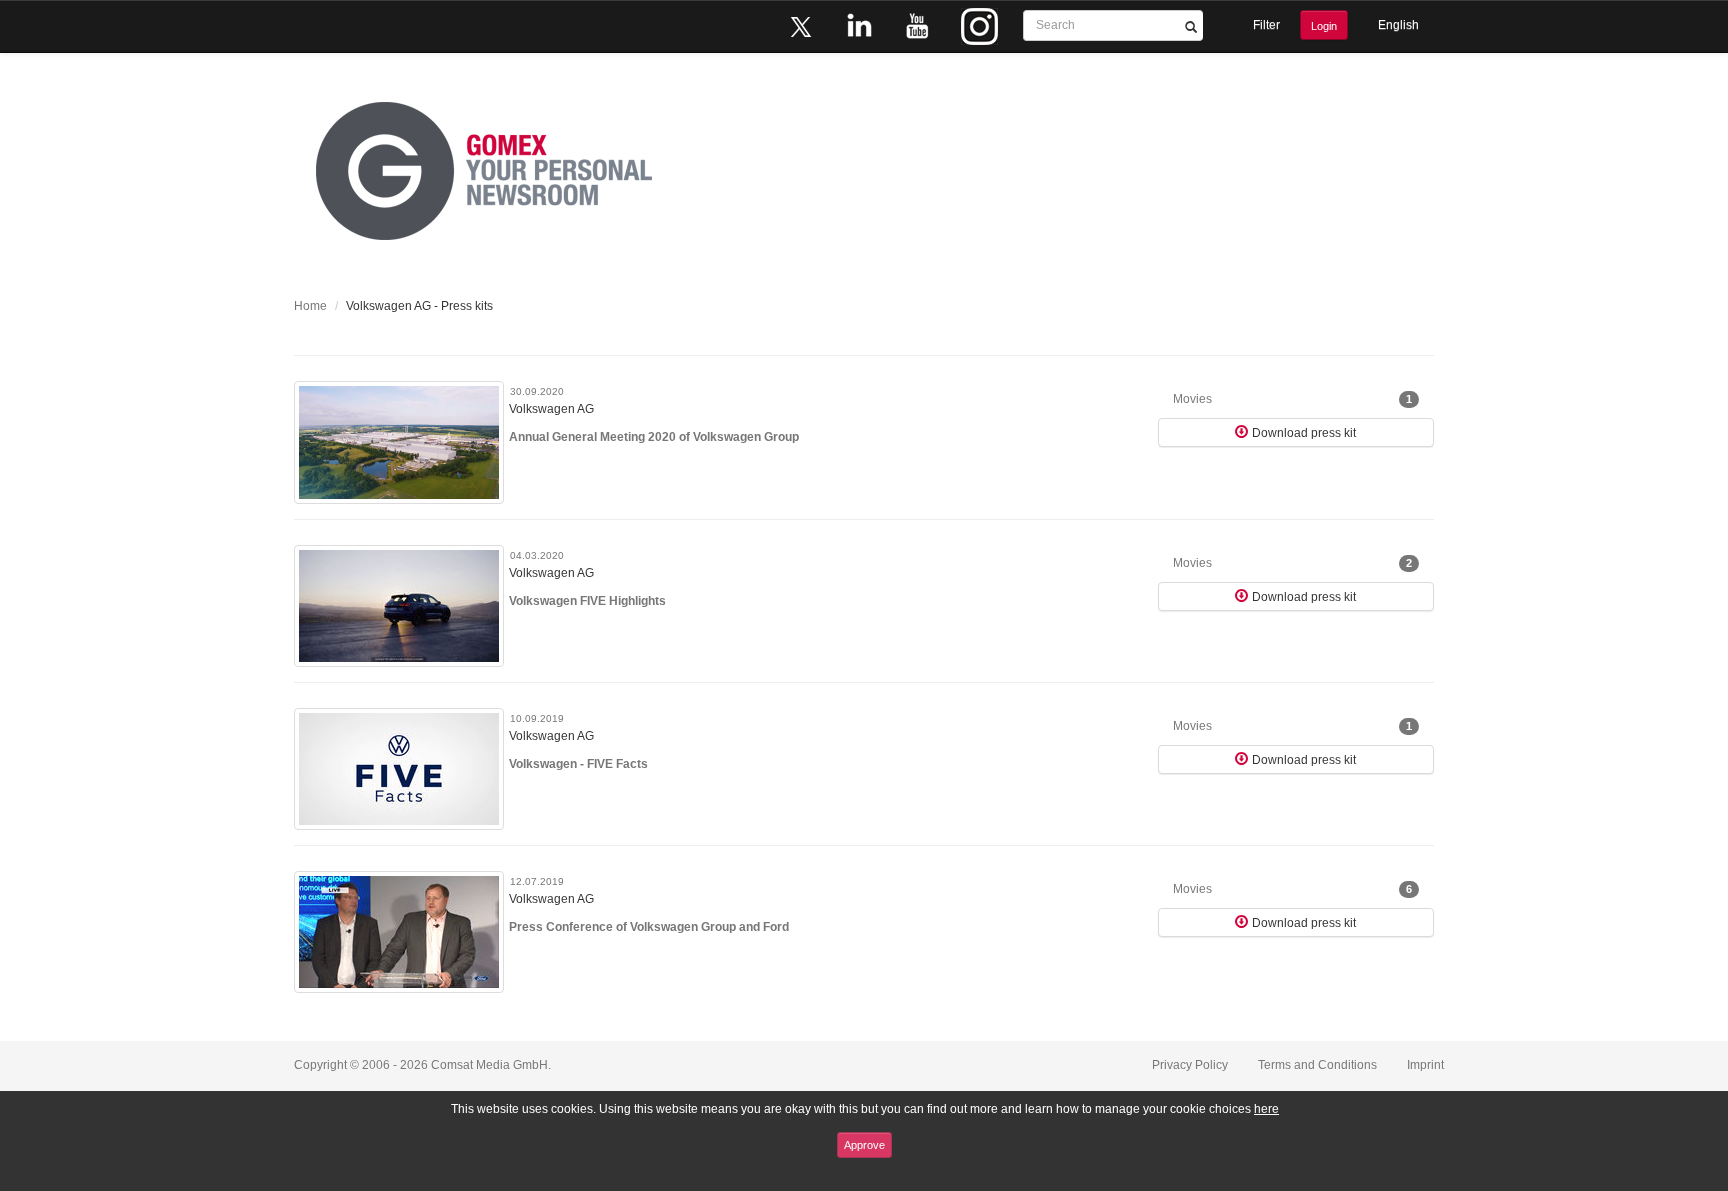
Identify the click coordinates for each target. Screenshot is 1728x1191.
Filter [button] (1266, 25)
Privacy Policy (1190, 1065)
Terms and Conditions (1317, 1065)
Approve (864, 1145)
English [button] (1398, 25)
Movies (1292, 399)
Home (310, 306)
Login (1324, 26)
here (1266, 1109)
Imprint (1425, 1065)
